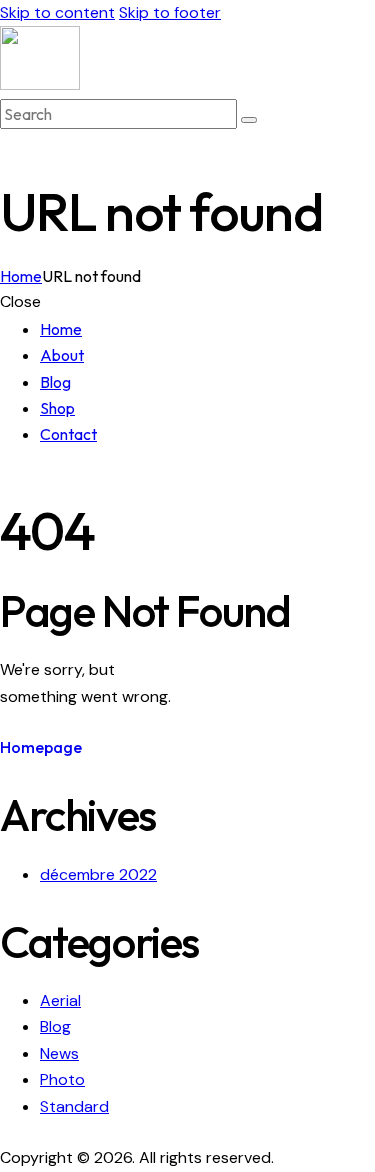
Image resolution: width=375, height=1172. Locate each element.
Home (21, 276)
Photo (62, 1079)
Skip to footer (170, 12)
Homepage (41, 747)
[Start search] (249, 120)
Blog (55, 1026)
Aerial (60, 1000)
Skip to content (57, 12)
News (59, 1053)
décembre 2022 (98, 874)
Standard (74, 1106)
